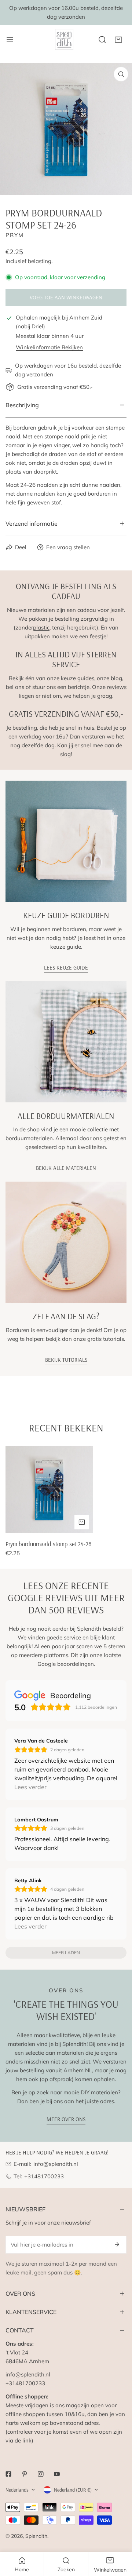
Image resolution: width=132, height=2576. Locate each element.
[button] (118, 40)
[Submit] (117, 2244)
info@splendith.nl (56, 2164)
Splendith (36, 2536)
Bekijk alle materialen (66, 1168)
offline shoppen (25, 2414)
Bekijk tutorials (66, 1360)
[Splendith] (65, 39)
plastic (41, 627)
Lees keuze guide (66, 968)
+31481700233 (44, 2176)
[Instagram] (41, 2474)
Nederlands (17, 2490)
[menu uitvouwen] (10, 39)
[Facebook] (8, 2474)
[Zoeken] (102, 40)
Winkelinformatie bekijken (49, 347)
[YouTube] (57, 2474)
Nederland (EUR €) (73, 2490)
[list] (66, 129)
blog (116, 678)
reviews (117, 687)
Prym (15, 235)
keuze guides (78, 678)
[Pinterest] (25, 2474)
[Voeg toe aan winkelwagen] (82, 1522)
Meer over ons (66, 2119)
